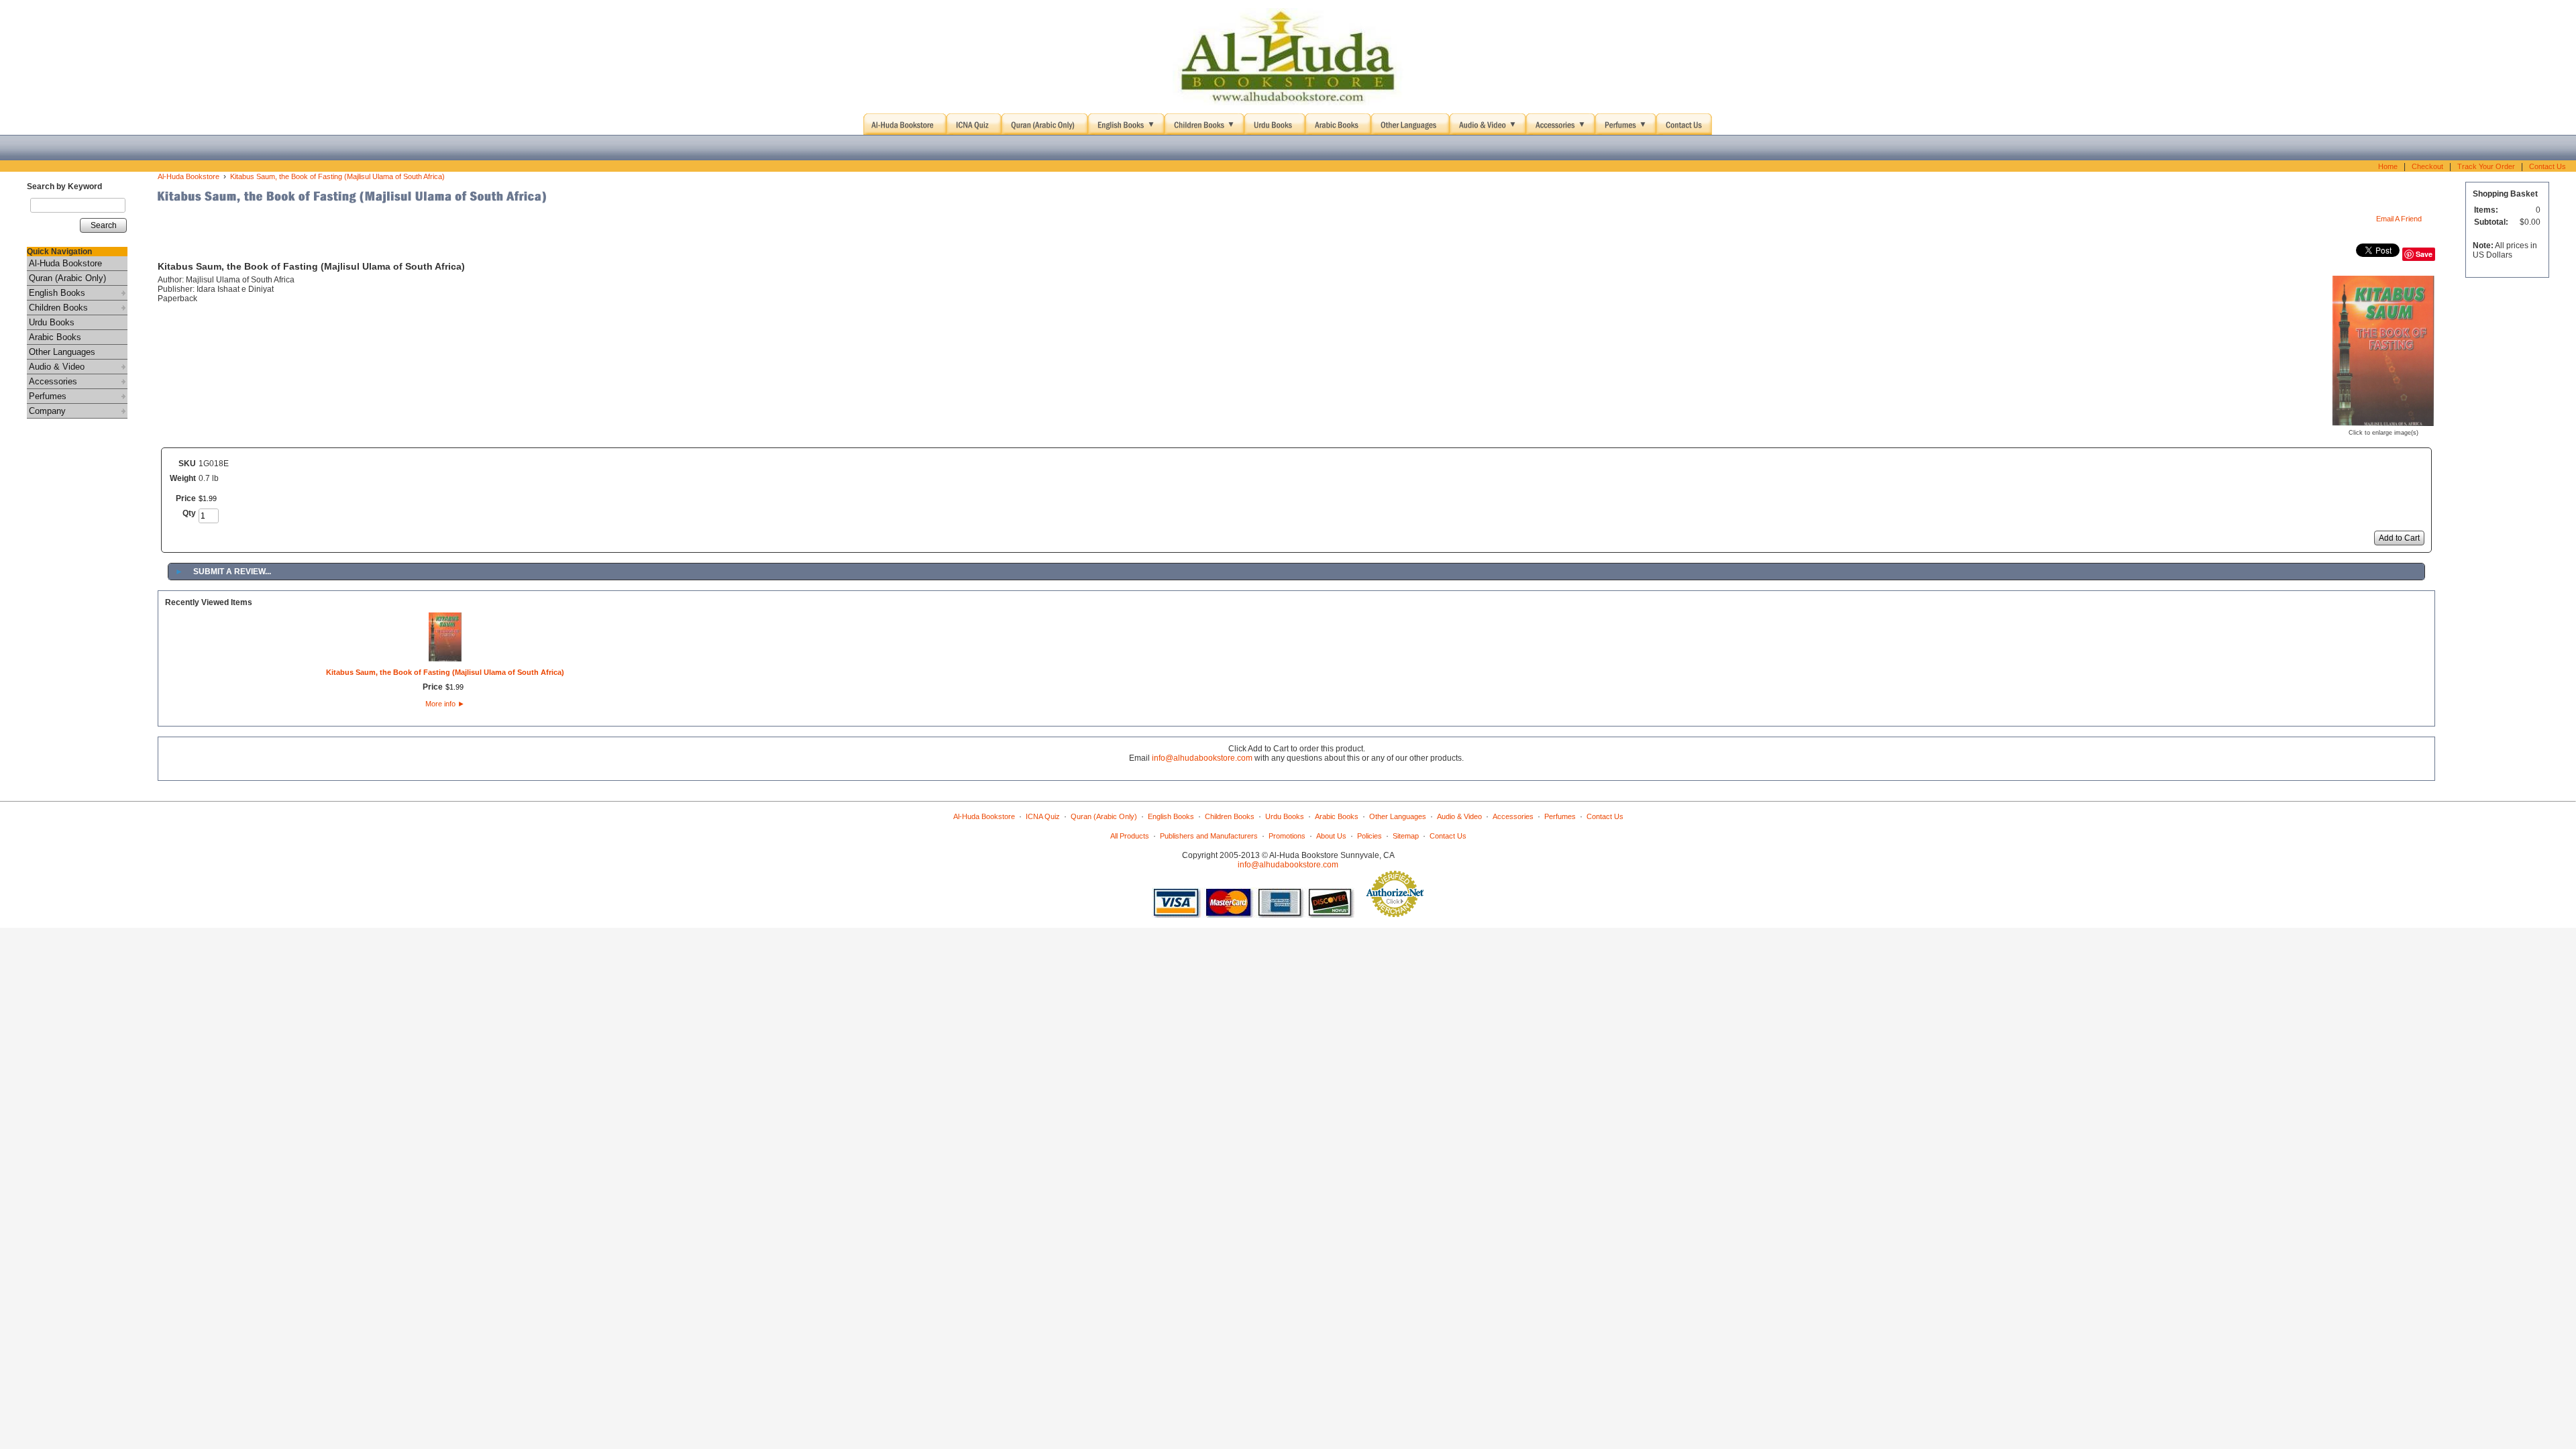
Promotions (1287, 836)
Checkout (2427, 166)
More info (445, 704)
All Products (1130, 836)
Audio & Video (57, 367)
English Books (57, 293)
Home (2388, 166)
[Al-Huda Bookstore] (1288, 57)
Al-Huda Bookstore (65, 263)
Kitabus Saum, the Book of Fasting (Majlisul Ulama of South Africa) (337, 176)
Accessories (53, 381)
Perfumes (48, 396)
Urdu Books (52, 322)
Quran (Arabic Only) (67, 278)
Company (47, 411)
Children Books (58, 308)
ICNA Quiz (1043, 816)
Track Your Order (2486, 166)
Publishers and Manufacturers (1209, 836)
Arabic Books (55, 337)
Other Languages (62, 352)
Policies (1370, 836)
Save (2424, 254)
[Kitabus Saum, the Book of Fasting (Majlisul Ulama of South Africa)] (2383, 421)
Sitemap (1406, 836)
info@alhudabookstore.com (1202, 758)
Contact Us (2547, 166)
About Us (1331, 836)
